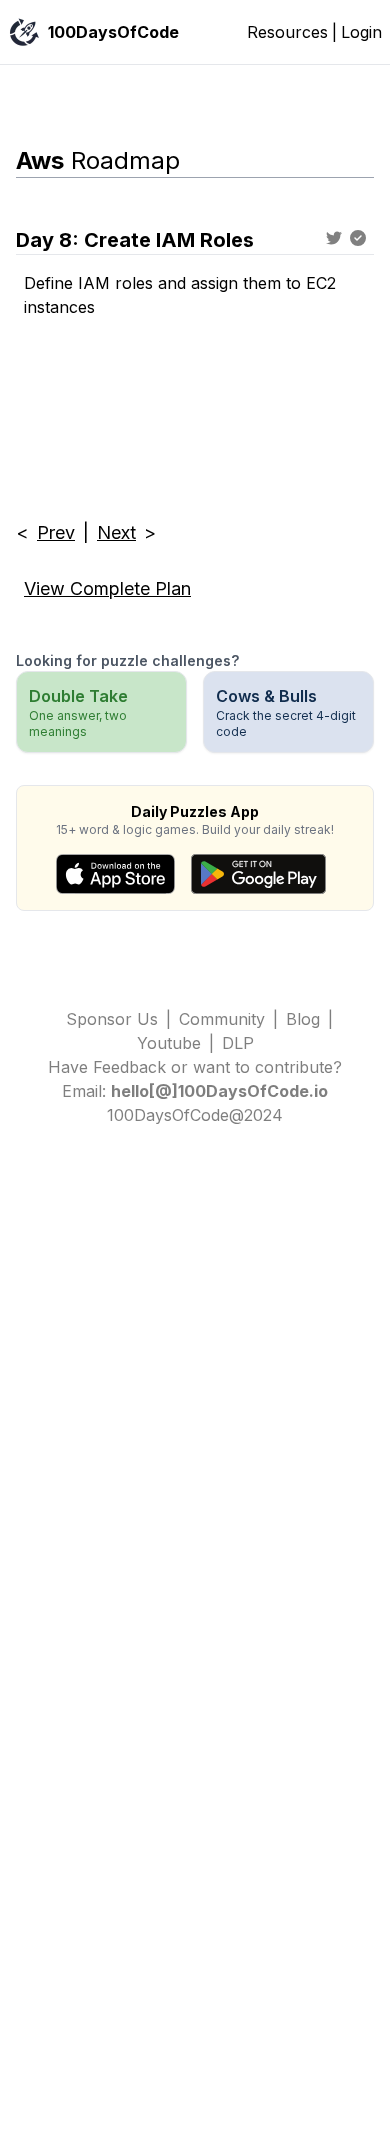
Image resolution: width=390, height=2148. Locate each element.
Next (116, 532)
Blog (303, 1019)
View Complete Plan (107, 588)
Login (361, 32)
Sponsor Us (112, 1019)
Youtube (169, 1043)
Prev (56, 532)
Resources (287, 32)
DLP (238, 1043)
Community (222, 1019)
